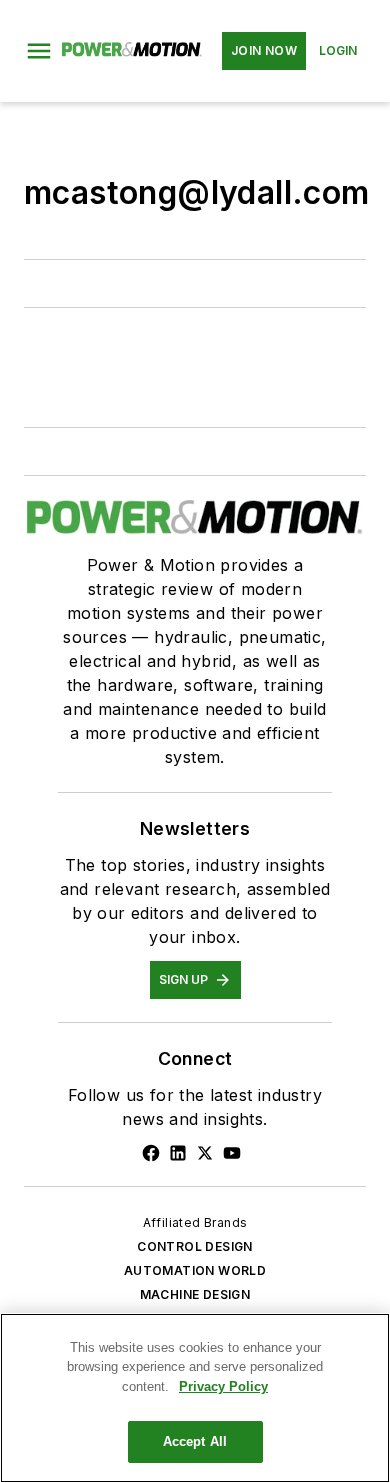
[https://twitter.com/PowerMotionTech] (205, 1153)
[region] (195, 1398)
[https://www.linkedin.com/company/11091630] (178, 1153)
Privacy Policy (223, 1386)
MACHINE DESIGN (195, 1294)
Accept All (195, 1441)
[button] (39, 51)
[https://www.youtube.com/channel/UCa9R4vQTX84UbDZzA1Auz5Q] (232, 1153)
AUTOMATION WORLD (195, 1270)
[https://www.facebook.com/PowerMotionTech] (151, 1153)
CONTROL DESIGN (195, 1246)
